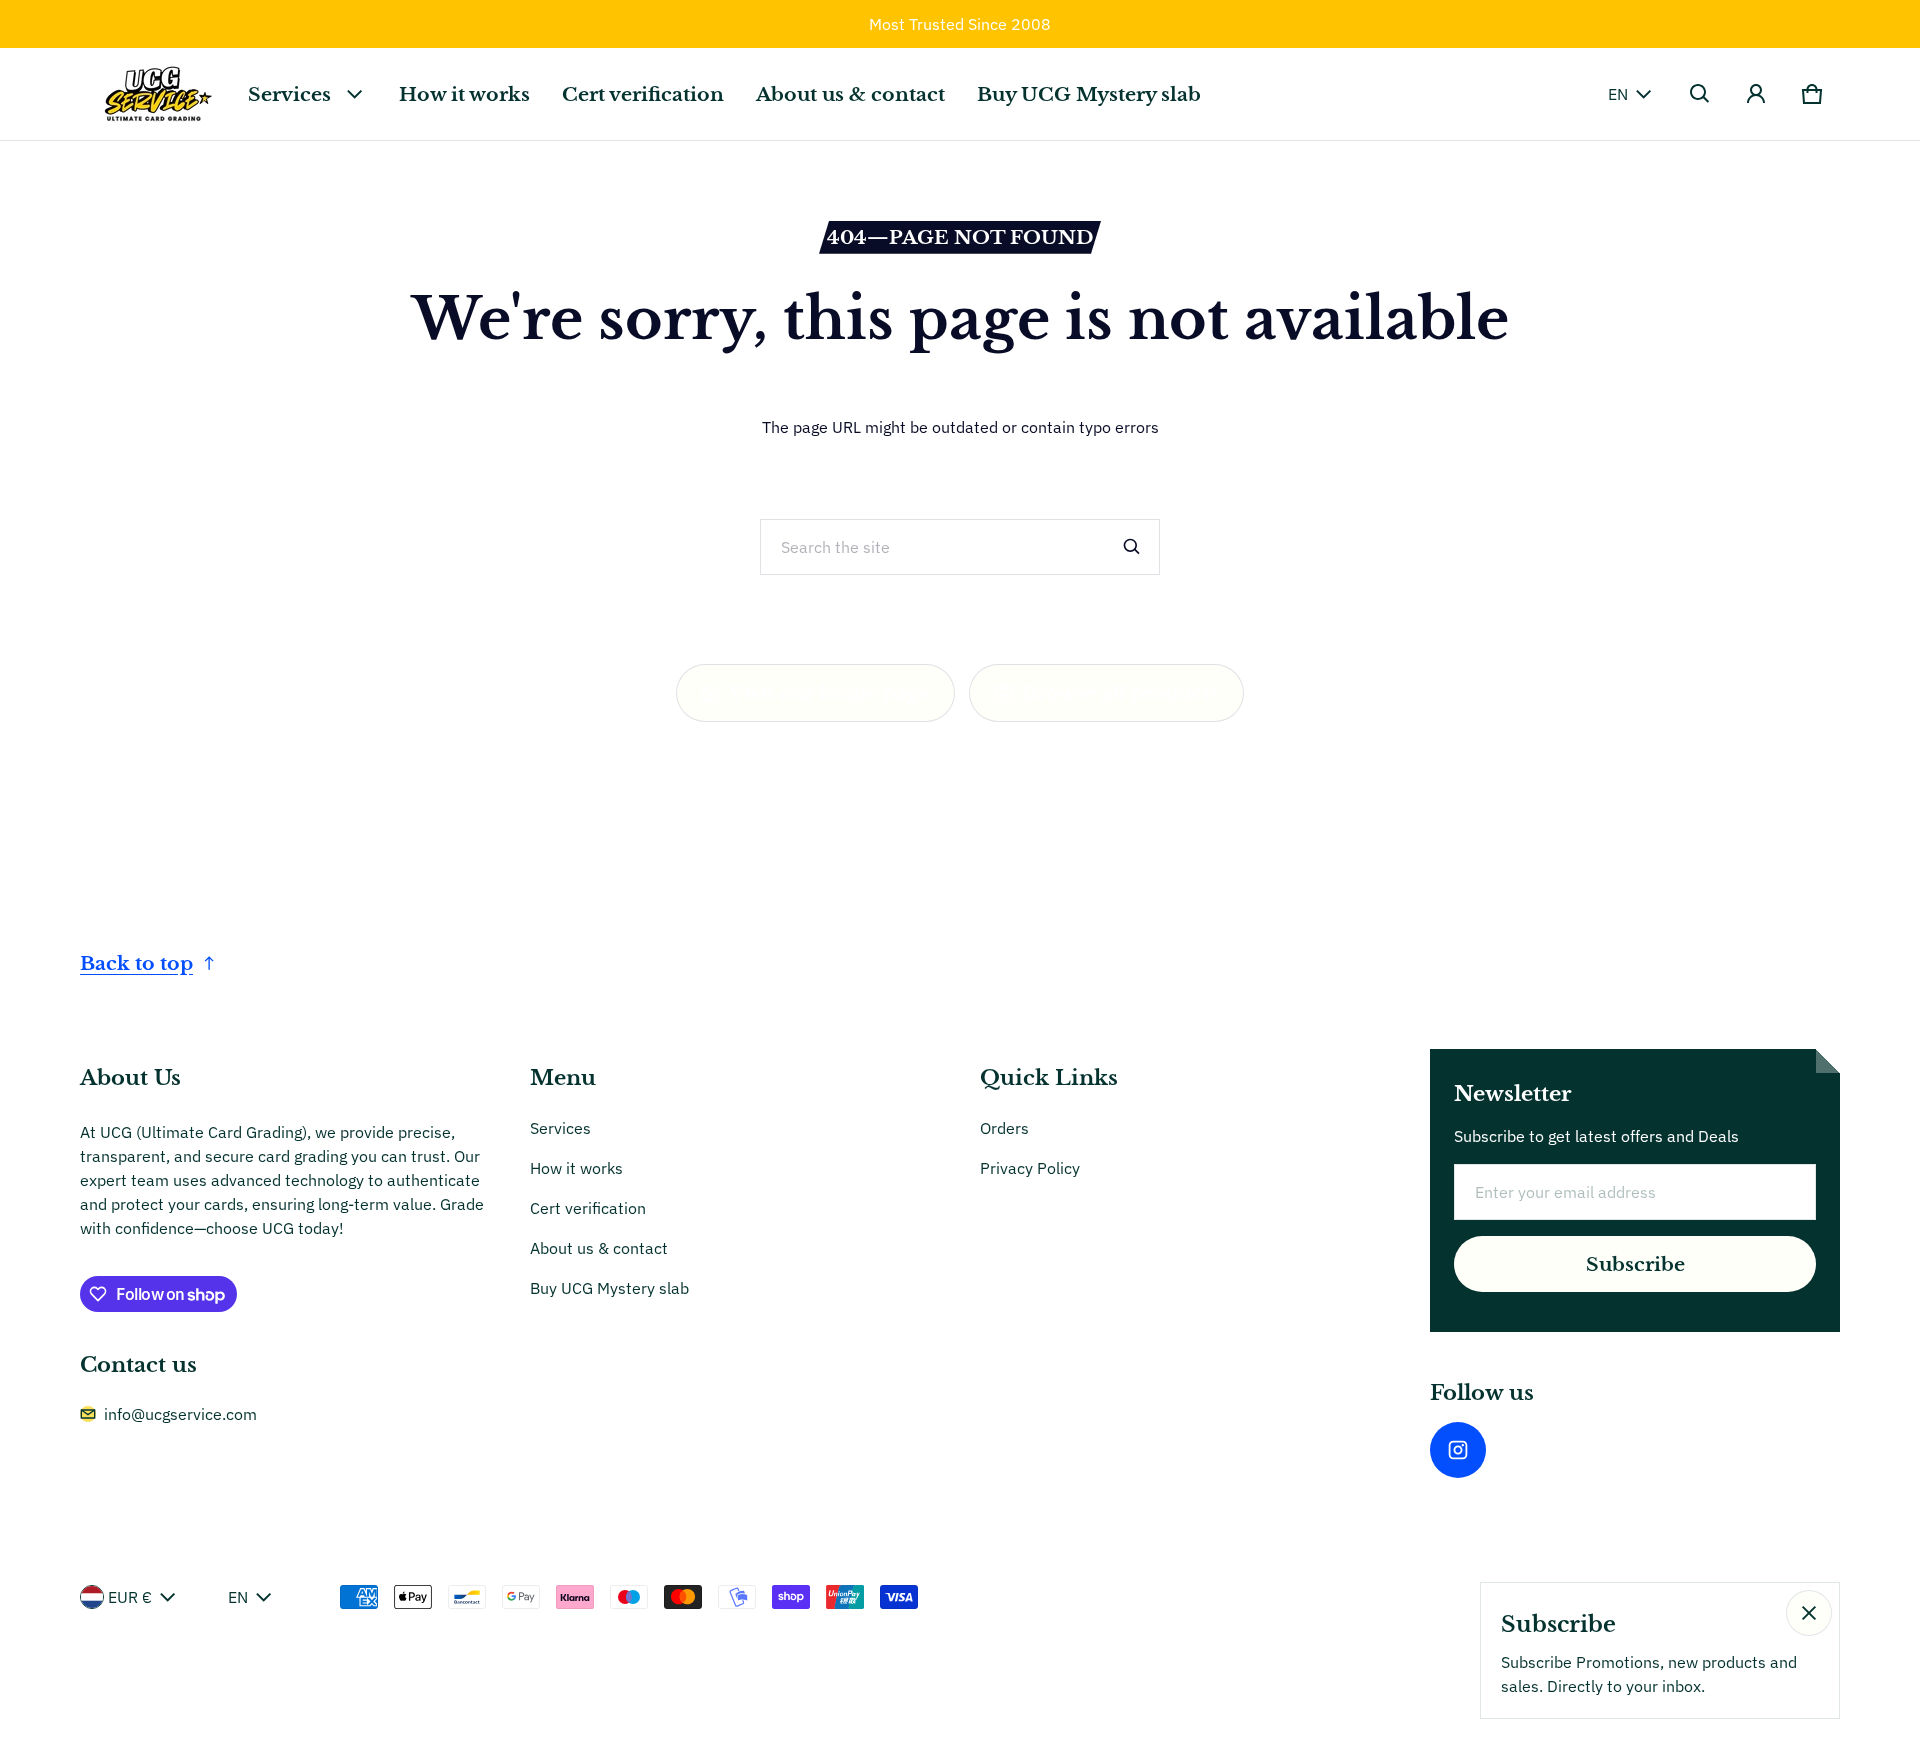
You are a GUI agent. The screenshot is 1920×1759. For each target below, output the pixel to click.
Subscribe (1635, 1264)
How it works (464, 94)
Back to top (136, 963)
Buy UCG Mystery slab (1089, 94)
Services (289, 94)
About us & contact (850, 94)
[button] (1700, 94)
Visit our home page (829, 693)
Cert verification (643, 94)
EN (1618, 94)
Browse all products (1120, 693)
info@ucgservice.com (180, 1414)
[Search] (1132, 547)
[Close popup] (1809, 1613)
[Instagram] (1458, 1450)
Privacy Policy (1030, 1168)
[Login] (1756, 94)
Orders (1004, 1128)
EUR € (130, 1597)
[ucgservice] (156, 94)
